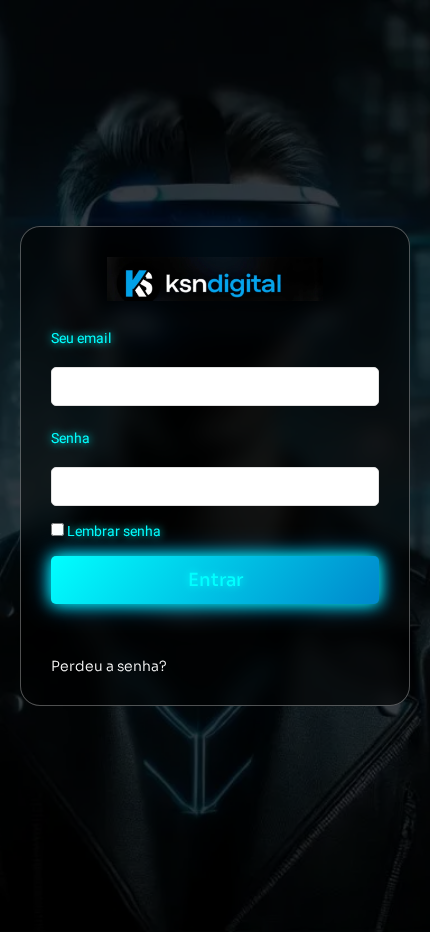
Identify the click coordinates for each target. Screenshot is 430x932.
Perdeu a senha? (109, 666)
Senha (70, 438)
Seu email (81, 338)
